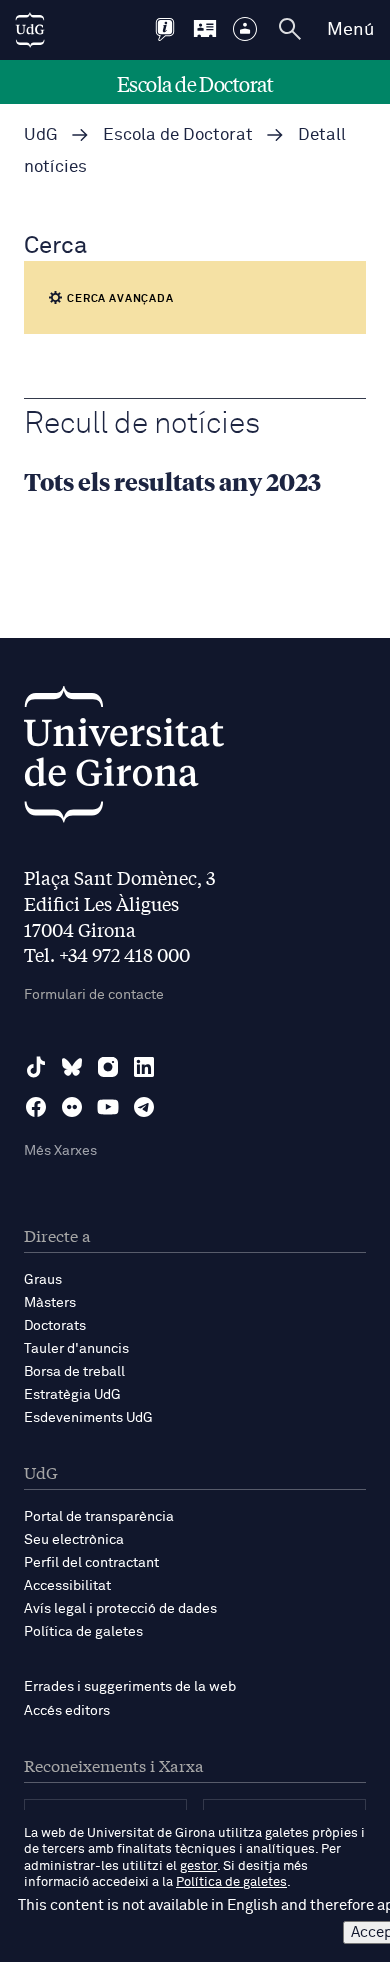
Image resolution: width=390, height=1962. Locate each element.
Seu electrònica (74, 1540)
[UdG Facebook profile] (36, 1107)
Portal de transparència (99, 1517)
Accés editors (67, 1711)
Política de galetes (83, 1632)
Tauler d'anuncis (76, 1349)
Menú (350, 30)
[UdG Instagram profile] (108, 1067)
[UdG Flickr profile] (72, 1107)
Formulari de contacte (94, 995)
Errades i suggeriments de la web (130, 1687)
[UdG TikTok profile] (36, 1067)
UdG (41, 135)
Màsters (50, 1303)
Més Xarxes (60, 1151)
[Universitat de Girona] (124, 759)
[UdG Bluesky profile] (72, 1067)
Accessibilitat (67, 1586)
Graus (43, 1280)
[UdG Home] (30, 30)
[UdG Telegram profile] (144, 1107)
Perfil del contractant (91, 1563)
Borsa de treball (74, 1372)
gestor (198, 1866)
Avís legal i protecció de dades (120, 1609)
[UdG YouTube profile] (108, 1107)
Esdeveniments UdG (88, 1418)
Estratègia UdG (72, 1395)
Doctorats (55, 1326)
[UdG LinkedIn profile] (144, 1067)
